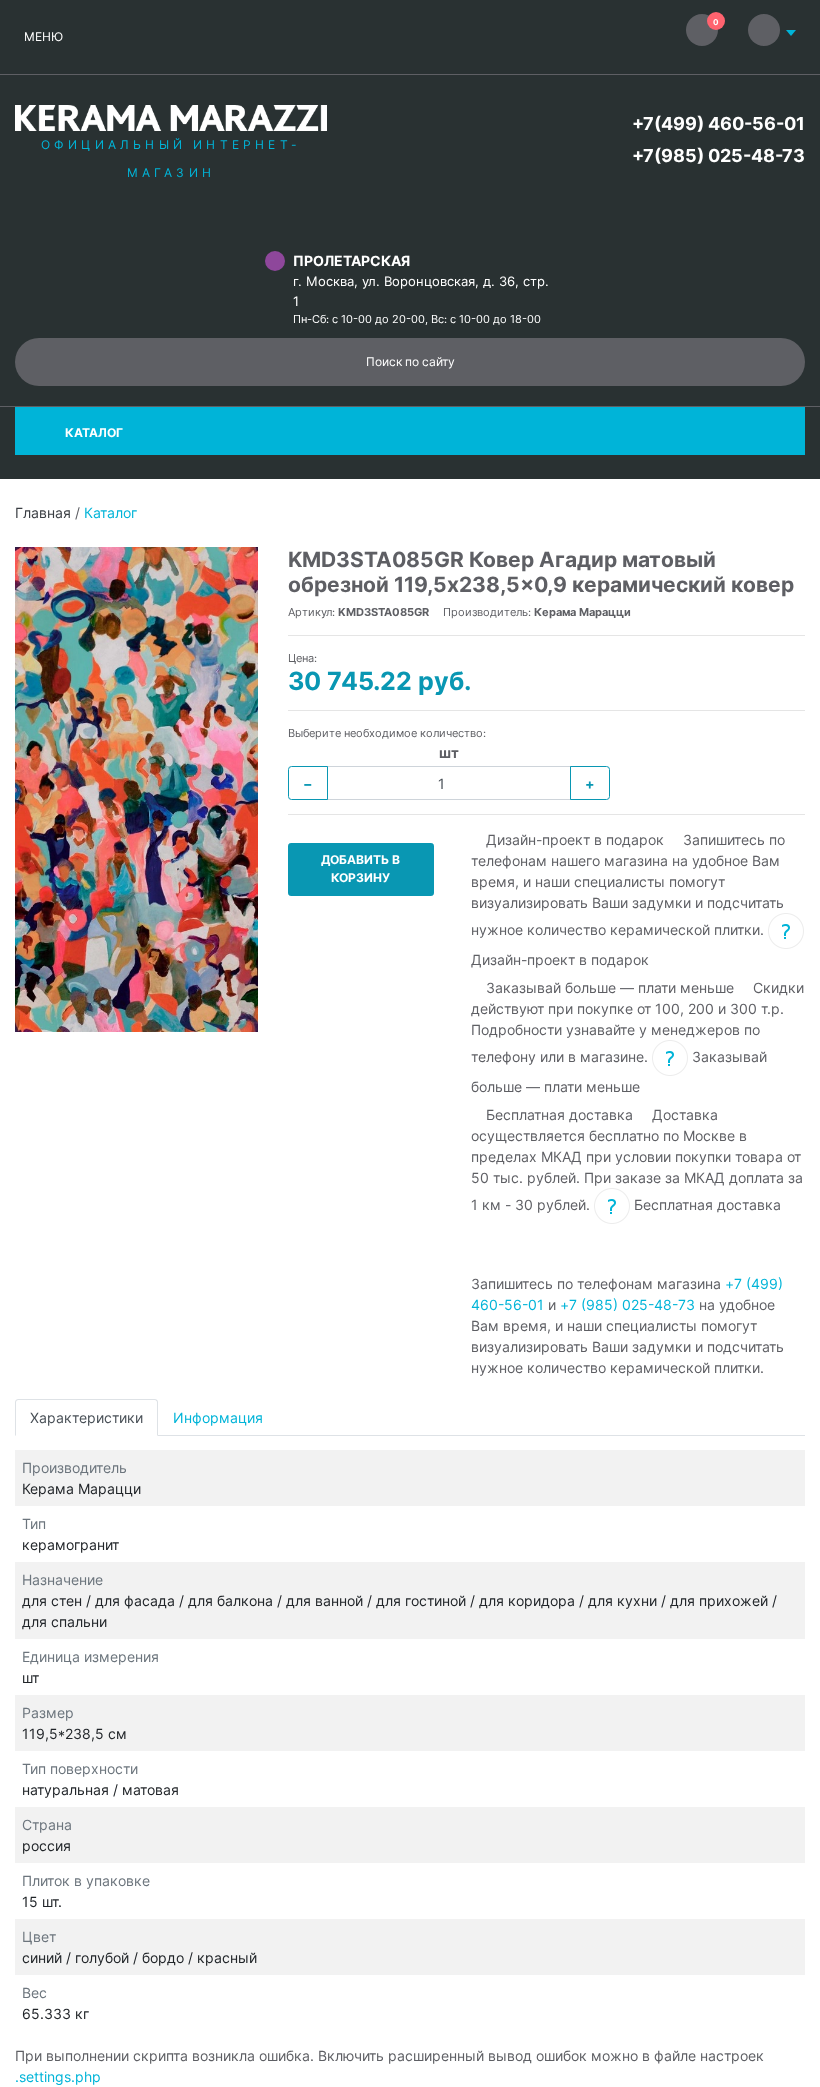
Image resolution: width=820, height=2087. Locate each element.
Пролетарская (351, 260)
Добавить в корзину (360, 868)
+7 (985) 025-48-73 (627, 1304)
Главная (43, 512)
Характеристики (86, 1417)
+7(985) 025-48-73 (718, 155)
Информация (218, 1417)
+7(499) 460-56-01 (718, 123)
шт (449, 752)
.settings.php (58, 2076)
